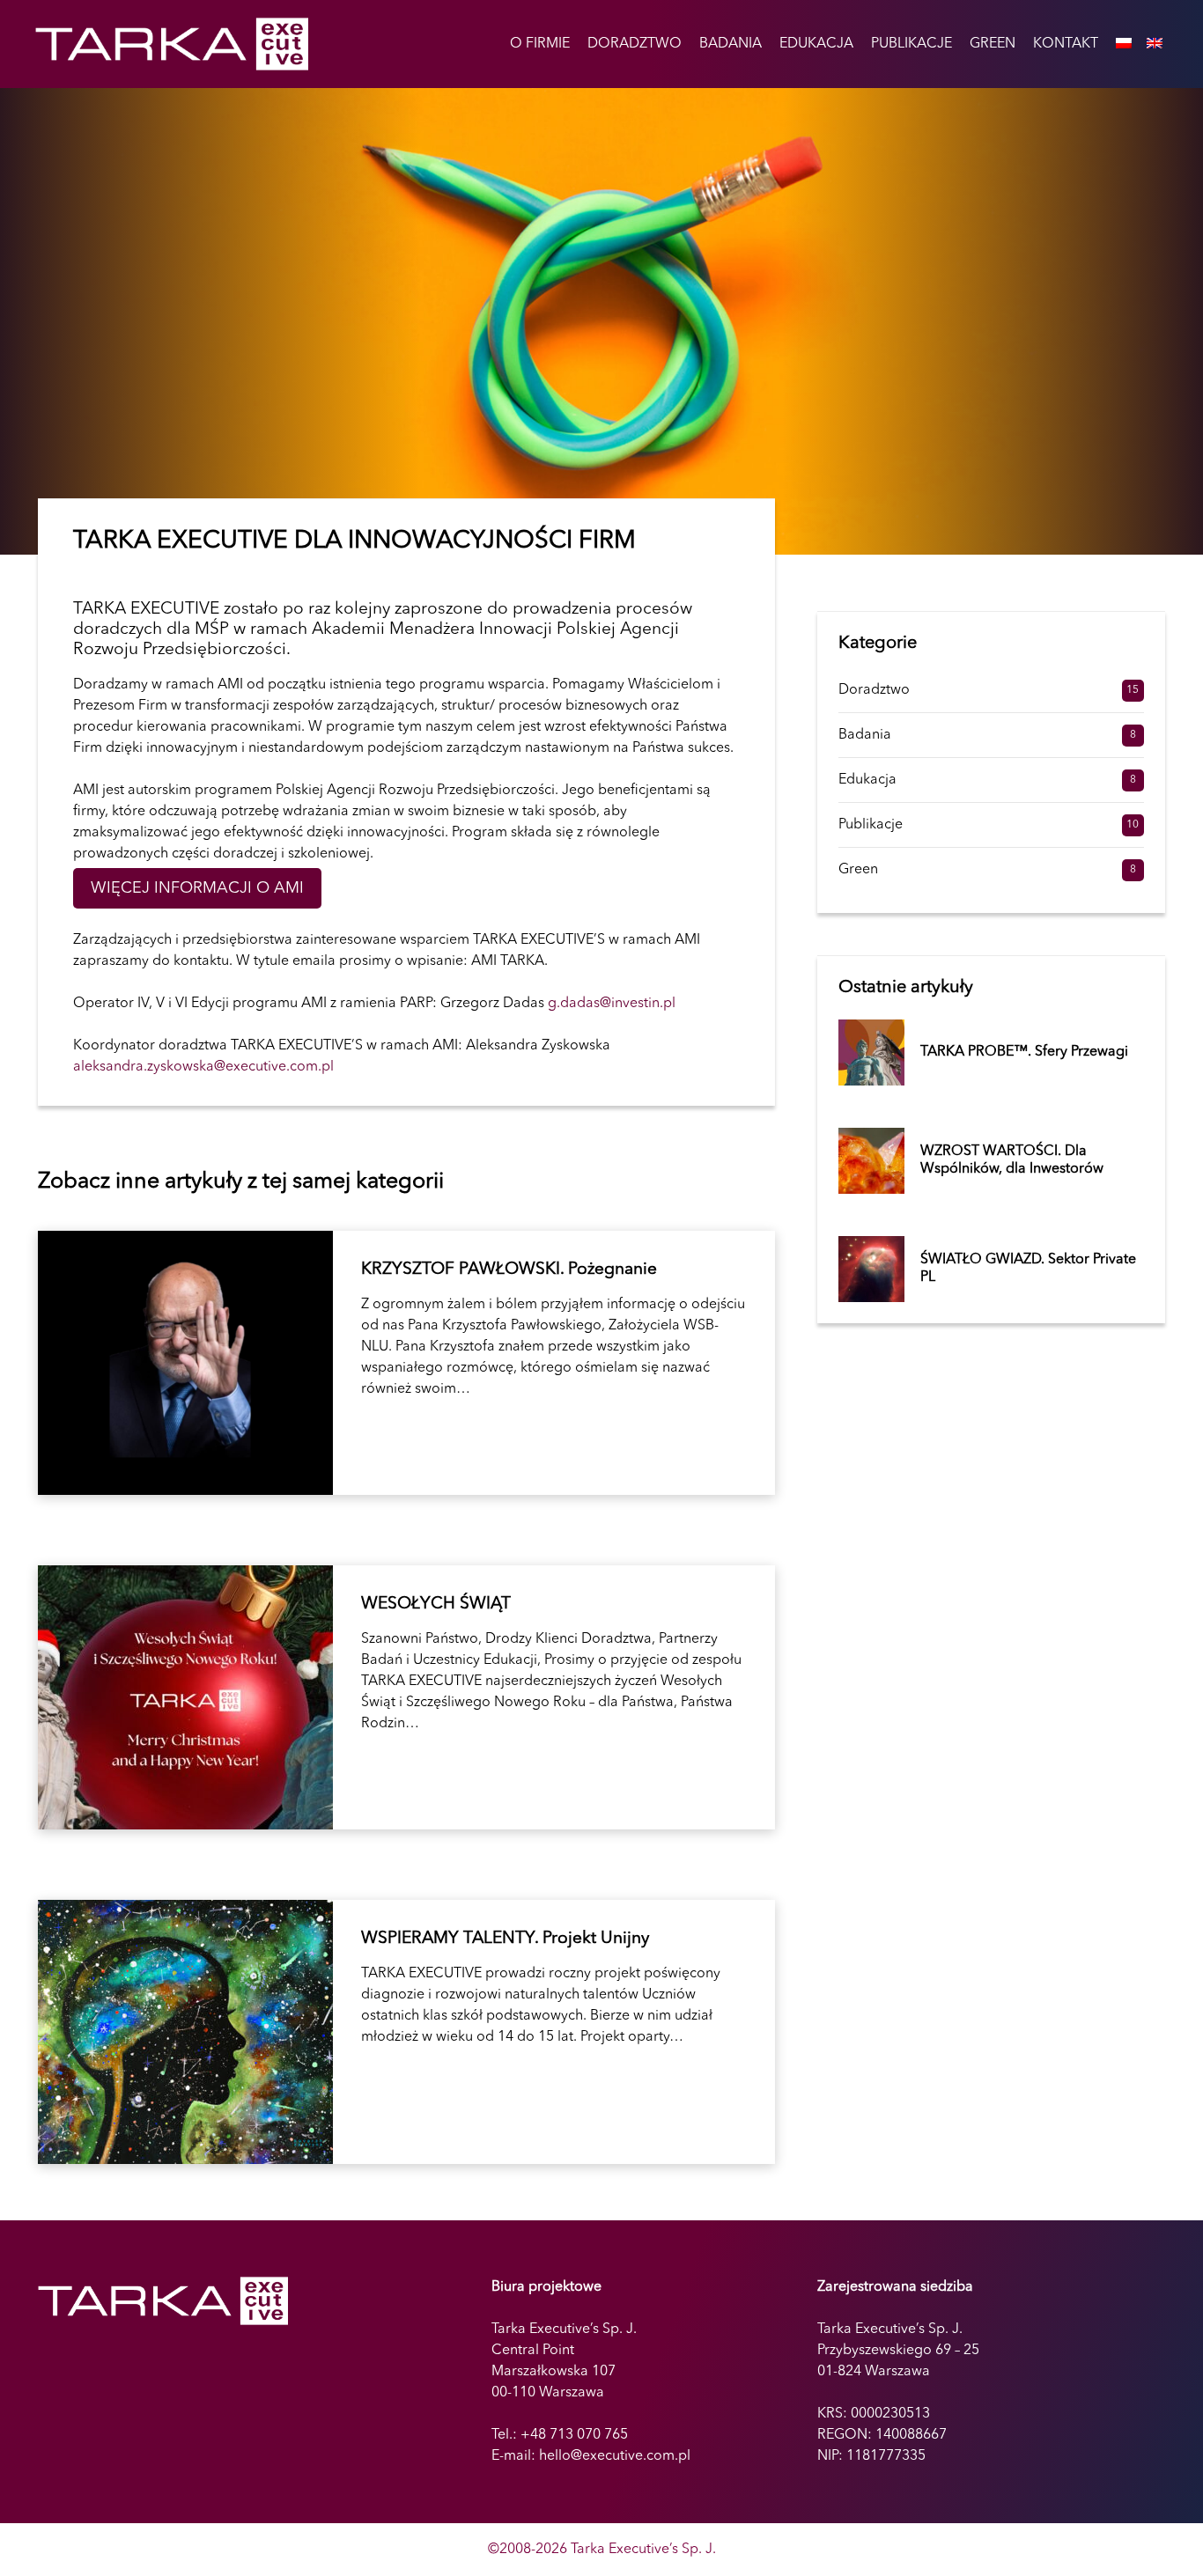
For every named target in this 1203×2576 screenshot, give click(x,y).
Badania (865, 735)
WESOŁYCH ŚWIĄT (406, 1697)
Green (858, 870)
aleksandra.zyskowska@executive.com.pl (203, 1067)
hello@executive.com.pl (615, 2456)
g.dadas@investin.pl (612, 1004)
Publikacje (871, 825)
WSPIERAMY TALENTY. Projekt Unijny (406, 2032)
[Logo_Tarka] (172, 44)
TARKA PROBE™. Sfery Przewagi (1024, 1052)
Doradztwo (874, 690)
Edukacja (867, 780)
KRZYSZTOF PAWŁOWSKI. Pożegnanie (406, 1363)
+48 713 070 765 (574, 2435)
